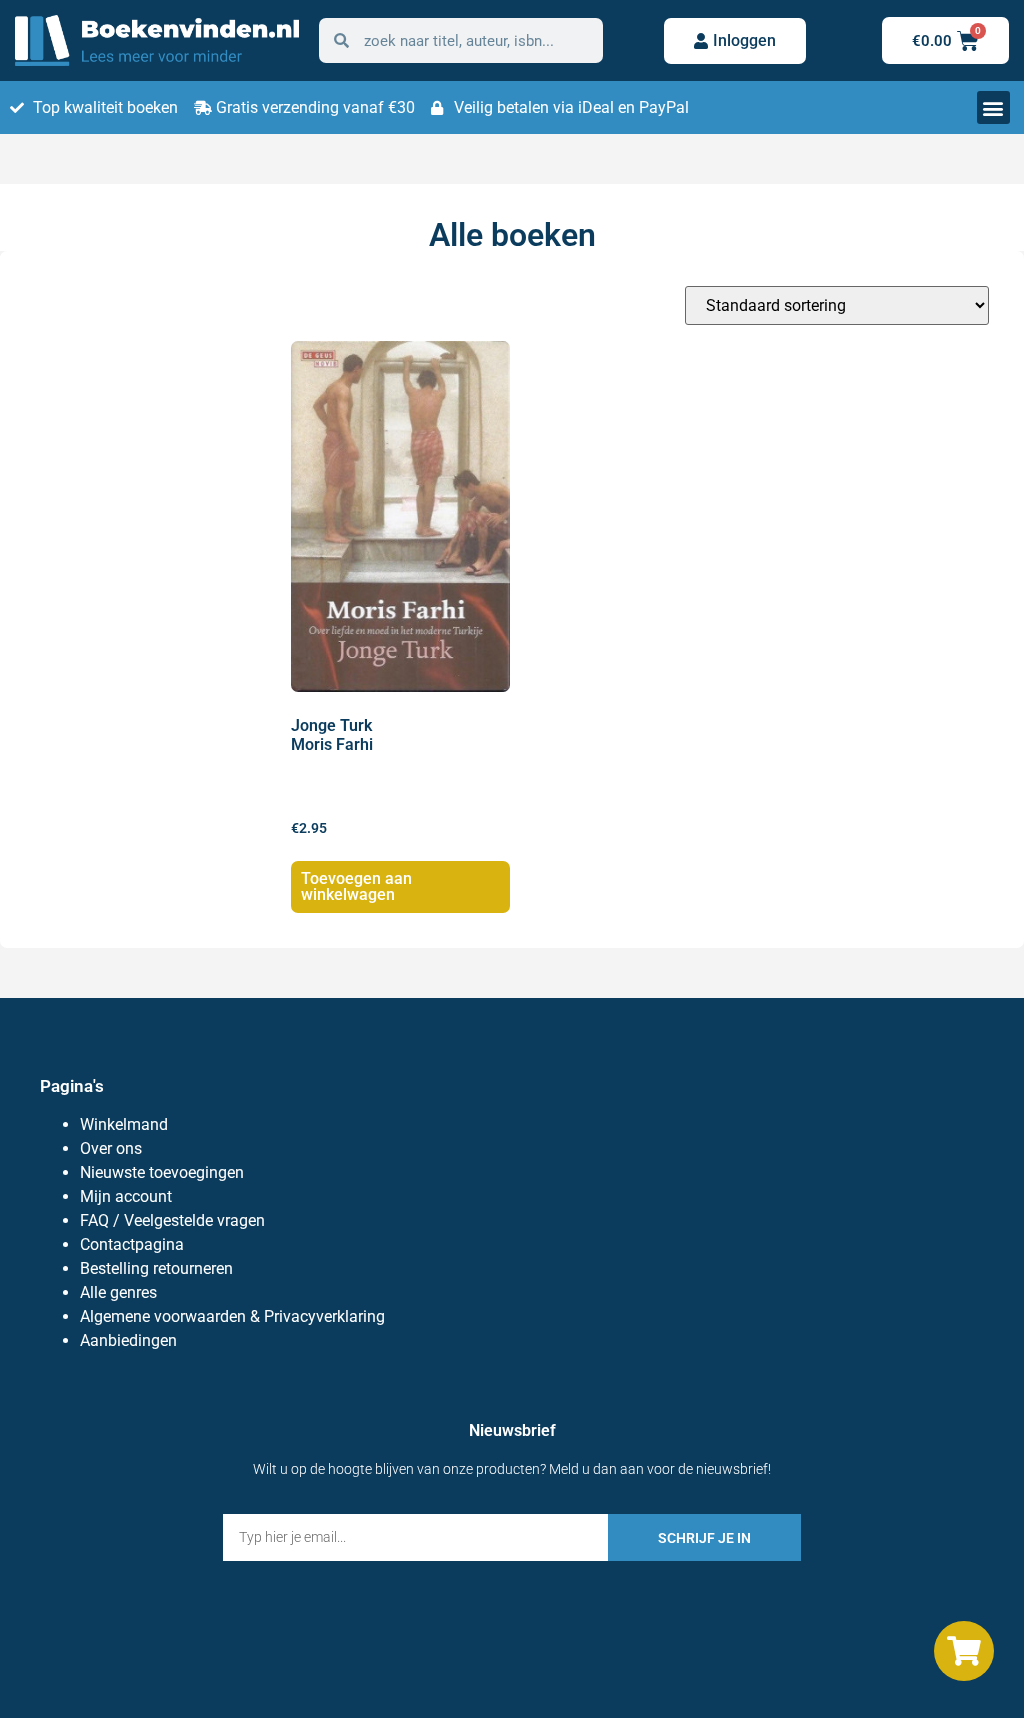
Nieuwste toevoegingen (162, 1172)
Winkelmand (124, 1124)
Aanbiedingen (128, 1340)
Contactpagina (132, 1244)
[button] (993, 107)
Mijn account (126, 1196)
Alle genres (118, 1292)
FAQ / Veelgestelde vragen (172, 1220)
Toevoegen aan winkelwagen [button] (356, 886)
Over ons (111, 1148)
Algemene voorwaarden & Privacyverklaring (232, 1316)
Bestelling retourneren (156, 1268)
